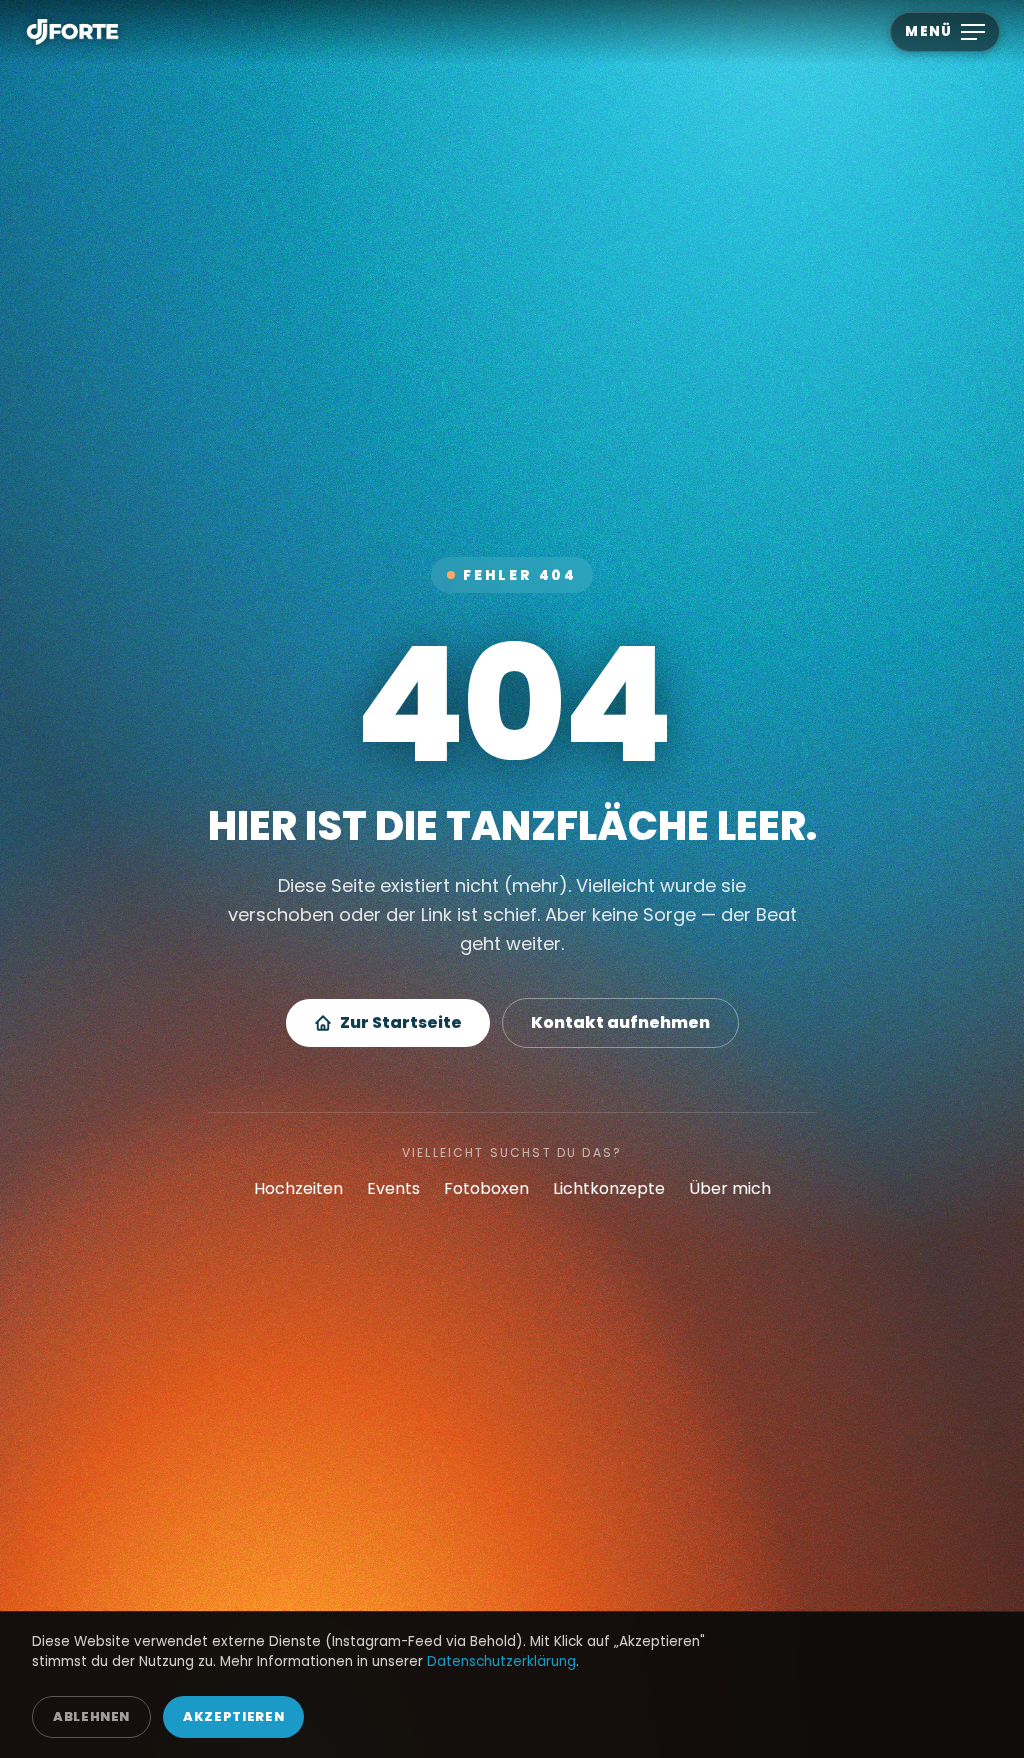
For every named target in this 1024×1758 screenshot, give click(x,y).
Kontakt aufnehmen (620, 1022)
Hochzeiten (298, 1188)
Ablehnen (91, 1716)
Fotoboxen (486, 1188)
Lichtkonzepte (609, 1188)
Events (393, 1188)
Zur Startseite (401, 1022)
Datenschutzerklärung (501, 1661)
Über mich (730, 1188)
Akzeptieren (233, 1716)
